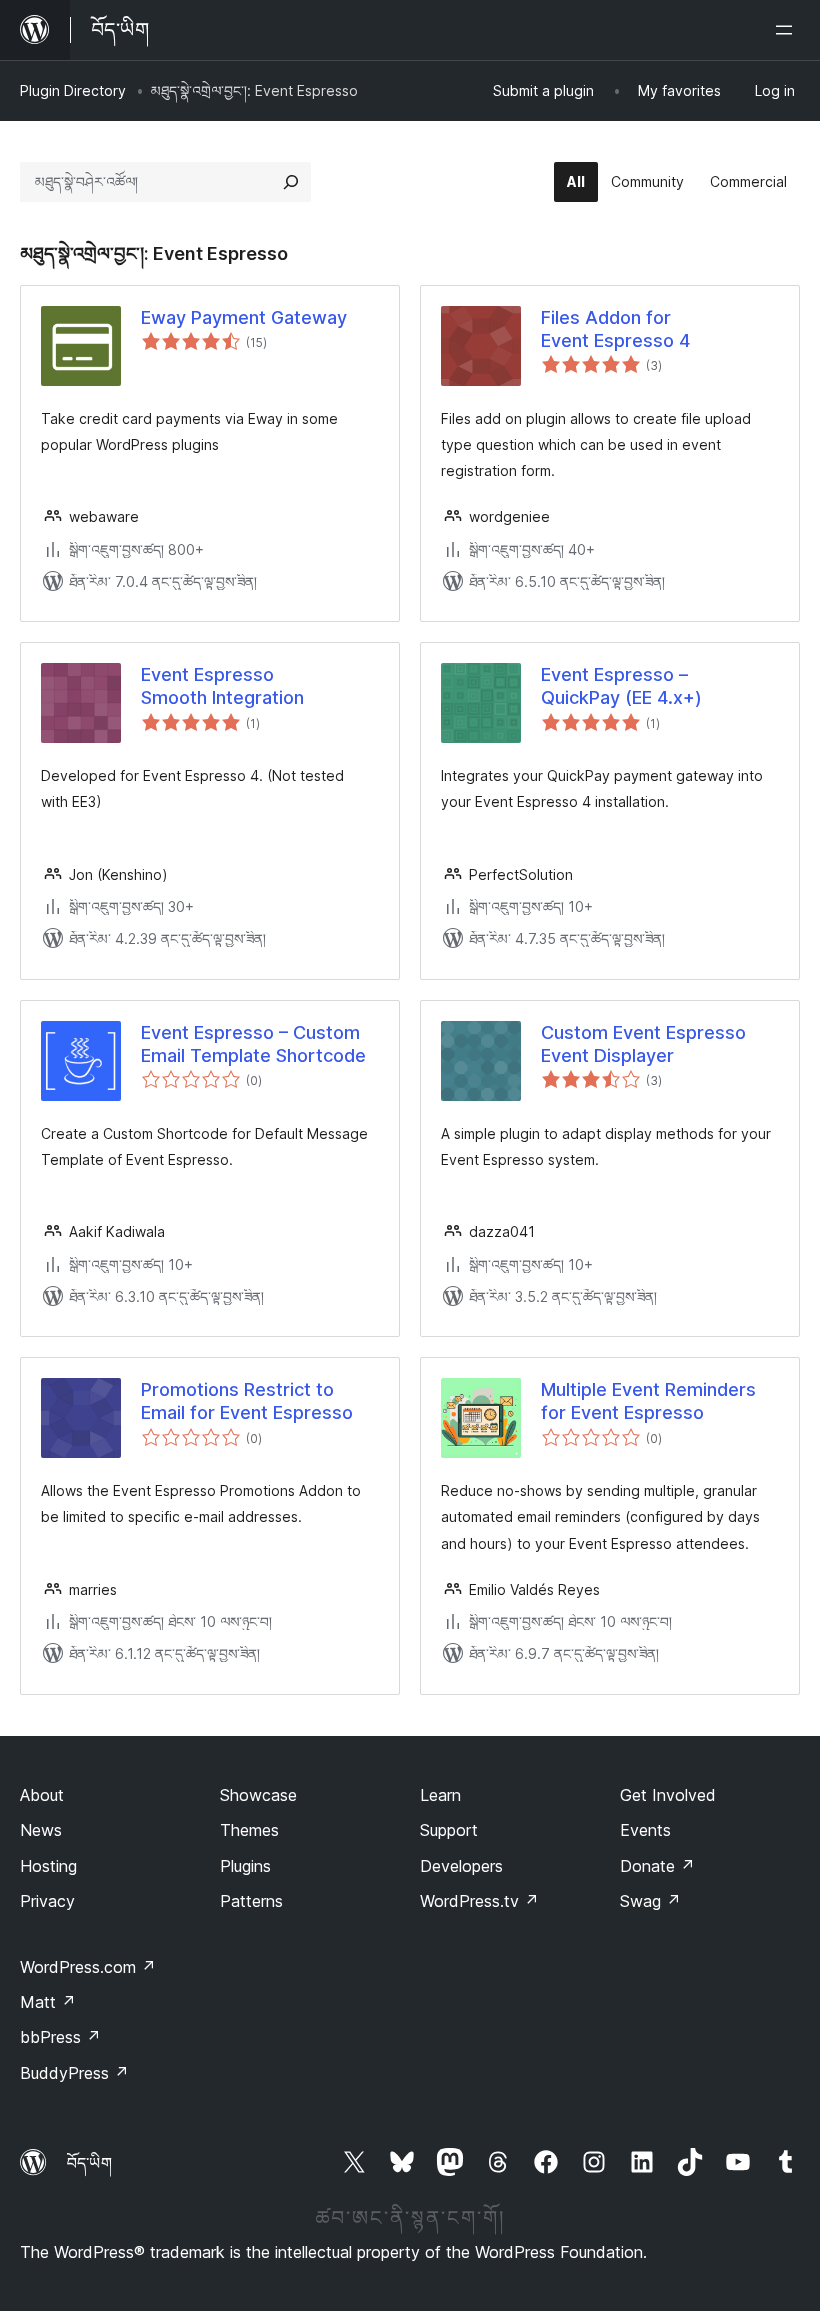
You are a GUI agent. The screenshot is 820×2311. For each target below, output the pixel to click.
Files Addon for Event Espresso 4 (615, 329)
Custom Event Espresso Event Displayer (643, 1044)
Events (645, 1830)
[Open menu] (788, 30)
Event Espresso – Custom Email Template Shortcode (253, 1044)
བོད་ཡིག (89, 2163)
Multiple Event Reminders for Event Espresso (648, 1401)
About (42, 1795)
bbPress (60, 2037)
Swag (650, 1901)
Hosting (48, 1866)
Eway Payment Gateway (244, 317)
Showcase (258, 1795)
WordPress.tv (479, 1901)
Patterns (251, 1901)
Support (449, 1830)
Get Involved (668, 1795)
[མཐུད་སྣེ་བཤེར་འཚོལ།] (291, 182)
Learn (440, 1795)
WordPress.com (88, 1967)
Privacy (47, 1901)
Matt (48, 2002)
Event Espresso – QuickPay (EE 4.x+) (621, 686)
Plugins (245, 1866)
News (41, 1830)
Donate (657, 1866)
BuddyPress (74, 2073)
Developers (461, 1866)
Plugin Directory (73, 90)
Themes (249, 1830)
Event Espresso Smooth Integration (222, 686)
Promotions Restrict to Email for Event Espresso (247, 1401)
